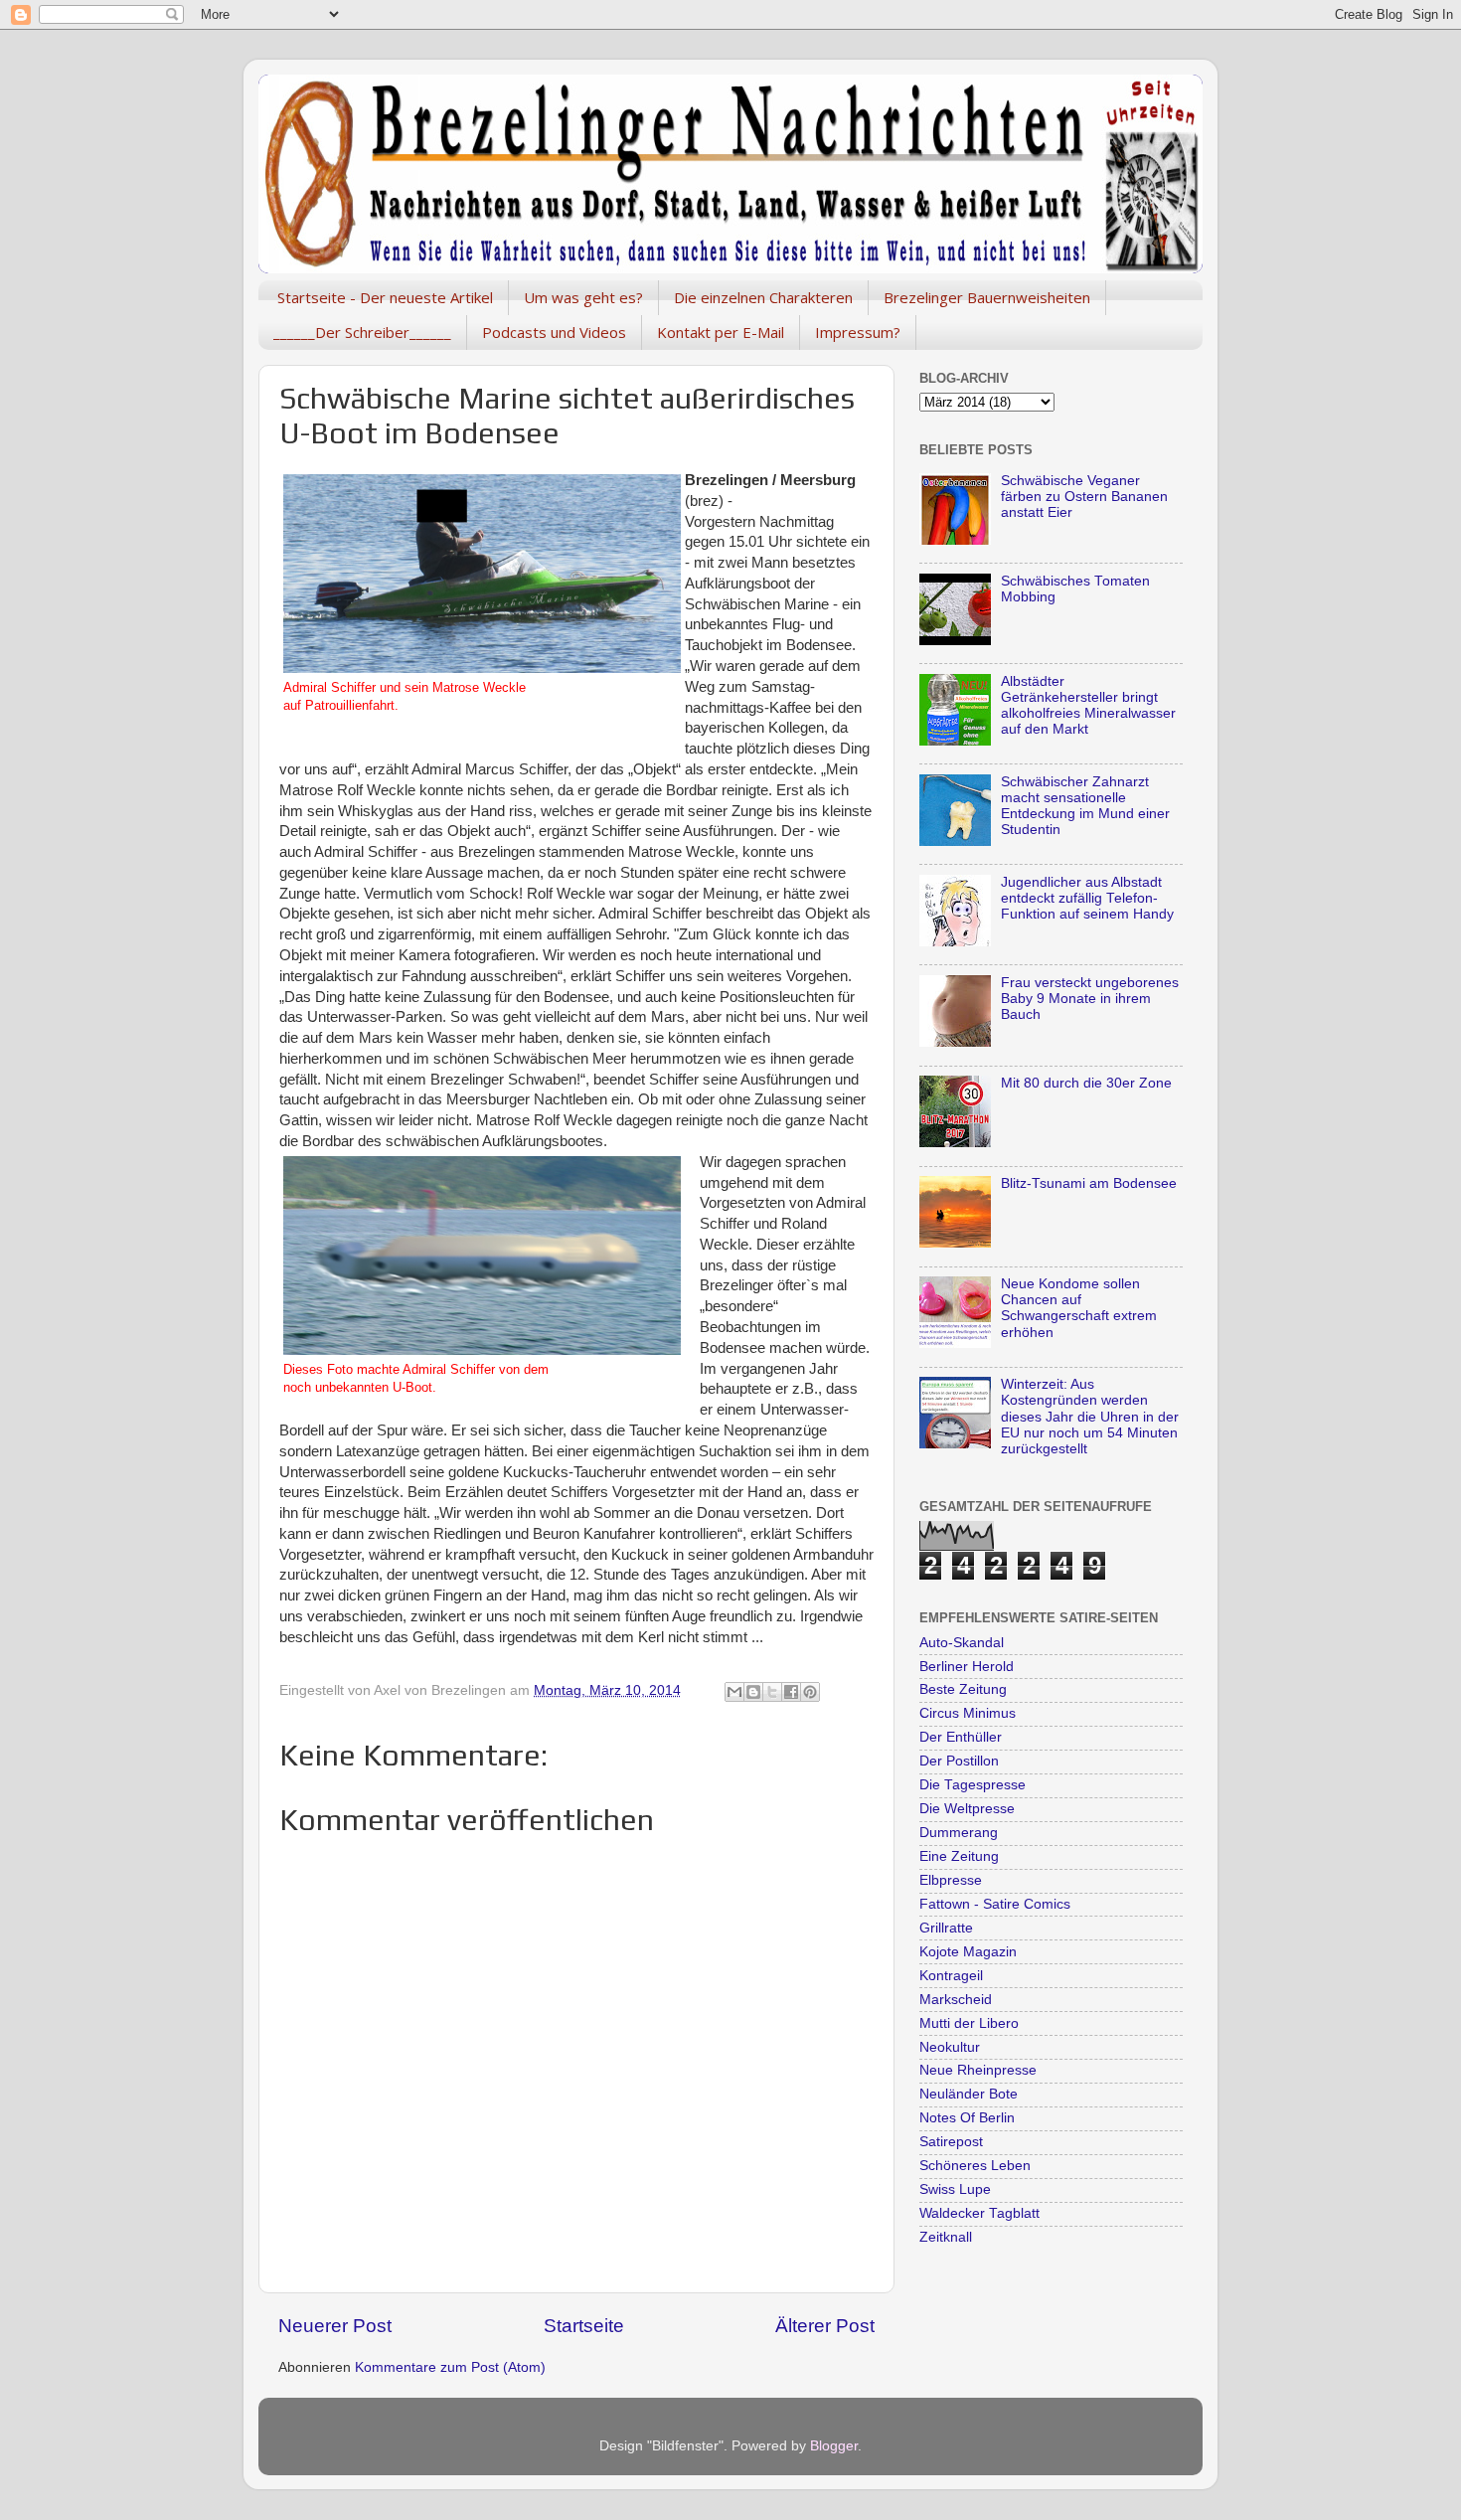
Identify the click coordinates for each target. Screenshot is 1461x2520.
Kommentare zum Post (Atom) (450, 2367)
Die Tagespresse (973, 1785)
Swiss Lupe (955, 2189)
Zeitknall (946, 2237)
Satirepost (951, 2142)
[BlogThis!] (753, 1692)
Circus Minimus (968, 1713)
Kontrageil (951, 1976)
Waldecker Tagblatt (979, 2213)
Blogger (834, 2446)
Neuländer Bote (969, 2094)
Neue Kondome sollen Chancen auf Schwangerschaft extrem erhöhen (1079, 1308)
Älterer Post (825, 2326)
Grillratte (946, 1928)
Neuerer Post (335, 2326)
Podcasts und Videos (554, 332)
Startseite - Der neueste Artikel (385, 297)
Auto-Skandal (962, 1643)
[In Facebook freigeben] (791, 1692)
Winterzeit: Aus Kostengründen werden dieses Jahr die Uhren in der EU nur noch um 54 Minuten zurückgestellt (1090, 1417)
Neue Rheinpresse (978, 2070)
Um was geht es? (583, 297)
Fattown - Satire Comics (995, 1904)
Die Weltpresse (967, 1809)
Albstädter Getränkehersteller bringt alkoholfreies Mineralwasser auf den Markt (1088, 706)
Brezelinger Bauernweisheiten (987, 297)
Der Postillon (959, 1761)
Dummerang (959, 1833)
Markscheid (956, 2000)
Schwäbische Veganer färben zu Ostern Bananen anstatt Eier (1084, 497)
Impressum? (858, 332)
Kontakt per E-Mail (721, 332)
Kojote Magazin (968, 1952)
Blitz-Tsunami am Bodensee (1089, 1183)
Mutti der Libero (969, 2023)
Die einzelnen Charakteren (763, 297)
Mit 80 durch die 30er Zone (1086, 1083)
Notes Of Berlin (967, 2118)
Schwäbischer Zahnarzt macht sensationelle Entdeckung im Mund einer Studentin (1085, 806)
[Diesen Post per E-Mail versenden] (734, 1692)
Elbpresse (951, 1880)
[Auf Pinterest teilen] (810, 1692)
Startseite (584, 2326)
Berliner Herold (967, 1667)
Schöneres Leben (975, 2166)
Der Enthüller (961, 1737)
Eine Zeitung (959, 1856)
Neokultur (950, 2047)
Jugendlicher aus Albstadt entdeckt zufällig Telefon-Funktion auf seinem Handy (1087, 898)
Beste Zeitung (963, 1689)
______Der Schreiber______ (362, 332)
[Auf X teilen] (772, 1692)
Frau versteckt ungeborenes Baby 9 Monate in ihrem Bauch (1090, 999)
